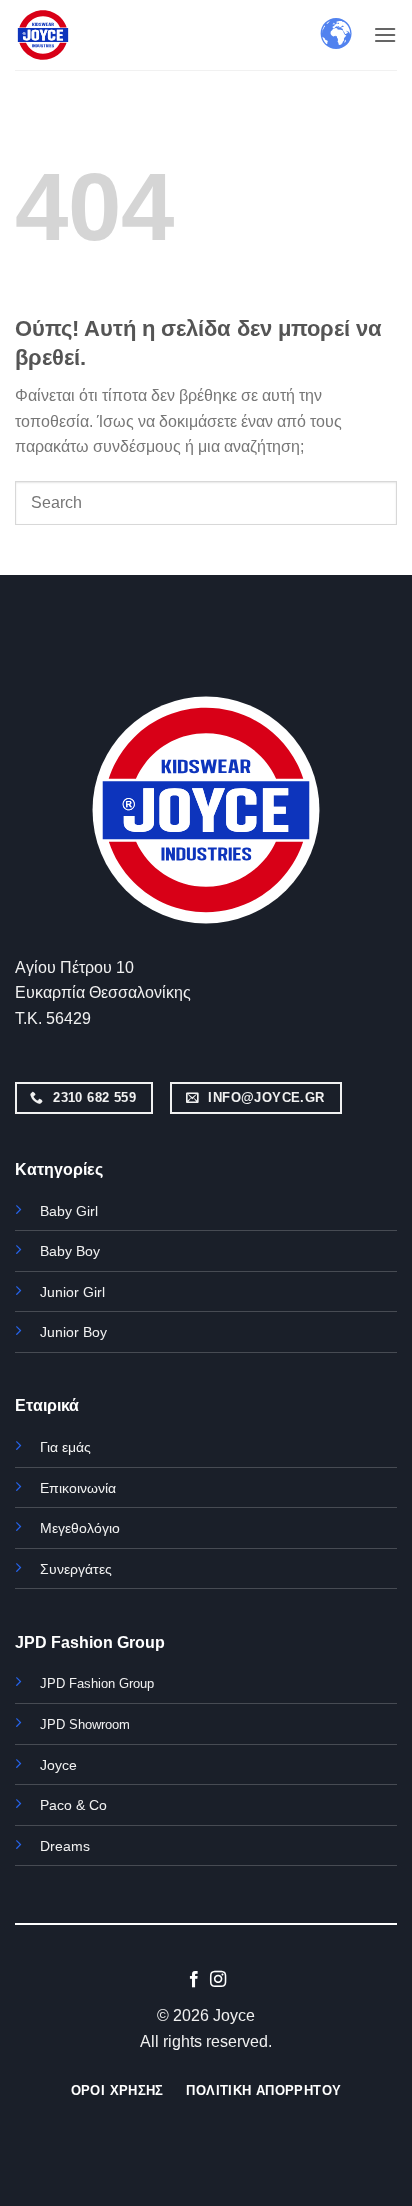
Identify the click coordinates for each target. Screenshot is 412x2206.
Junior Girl (72, 1292)
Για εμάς (65, 1447)
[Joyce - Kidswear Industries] (65, 35)
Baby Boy (70, 1251)
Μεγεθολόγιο (80, 1528)
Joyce (58, 1765)
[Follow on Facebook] (194, 1980)
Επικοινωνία (78, 1488)
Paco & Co (73, 1805)
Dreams (65, 1846)
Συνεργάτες (76, 1569)
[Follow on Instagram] (218, 1980)
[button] (385, 34)
